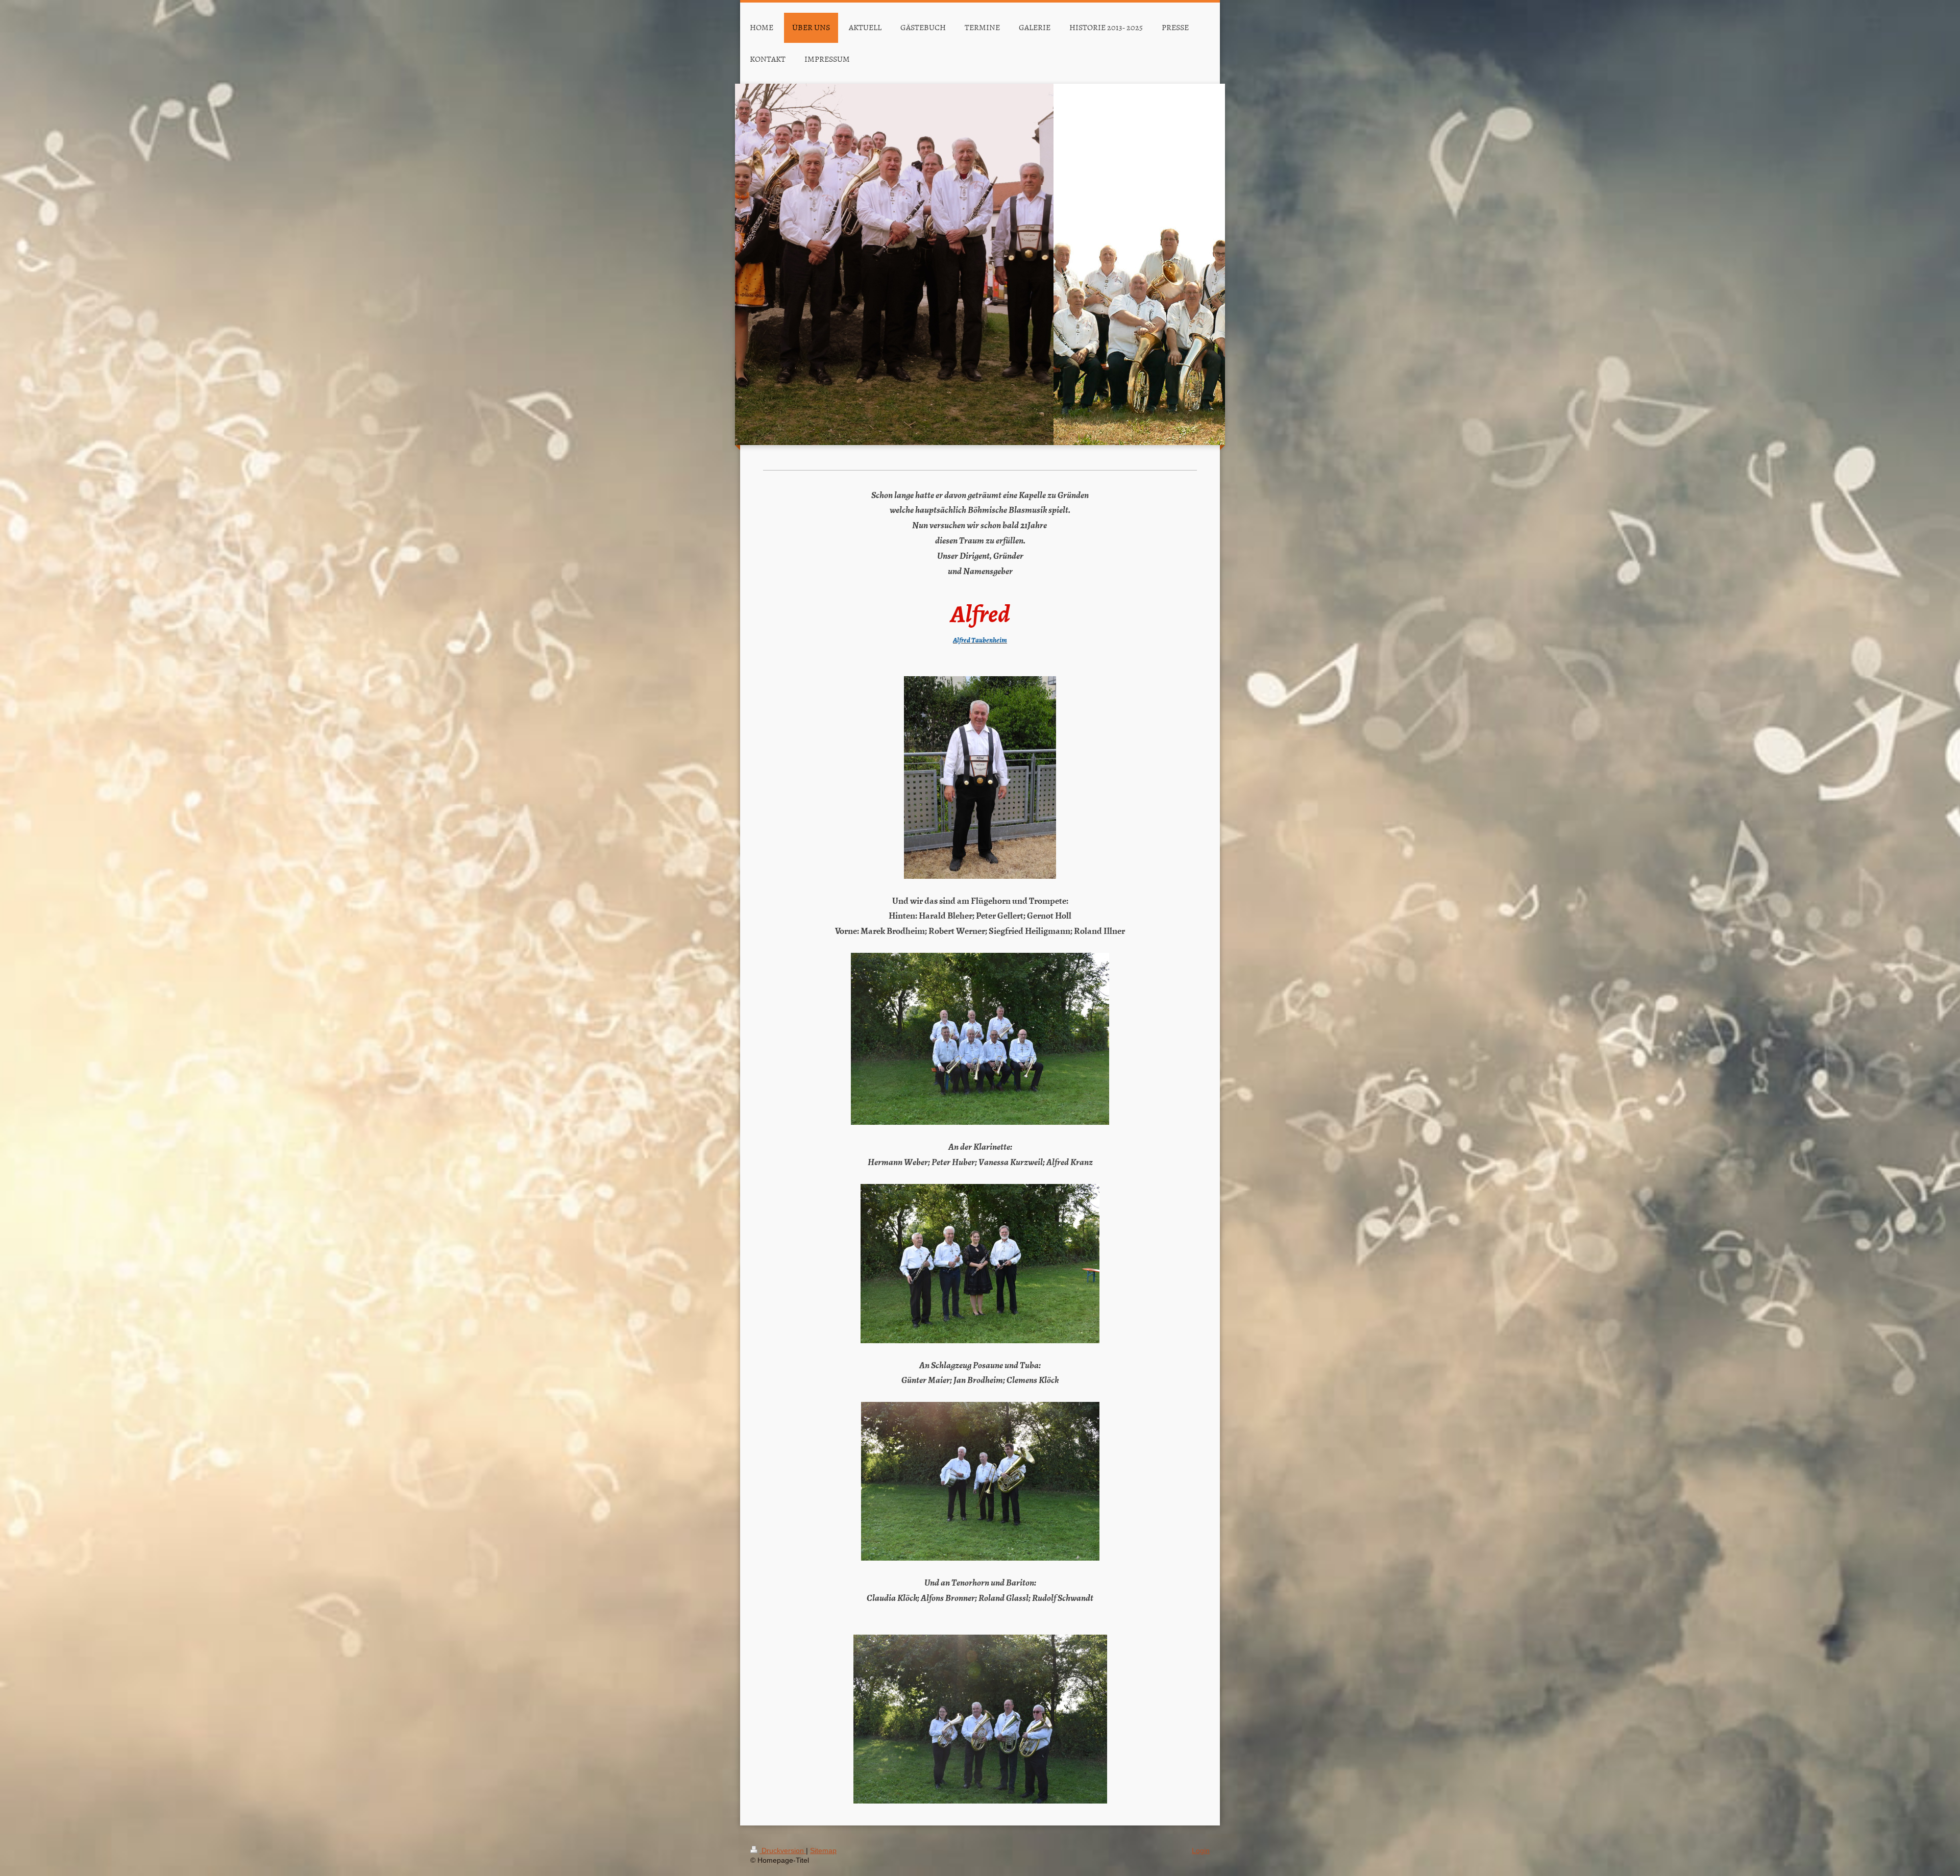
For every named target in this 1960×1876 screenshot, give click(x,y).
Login (1201, 1850)
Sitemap (823, 1850)
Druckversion (783, 1850)
